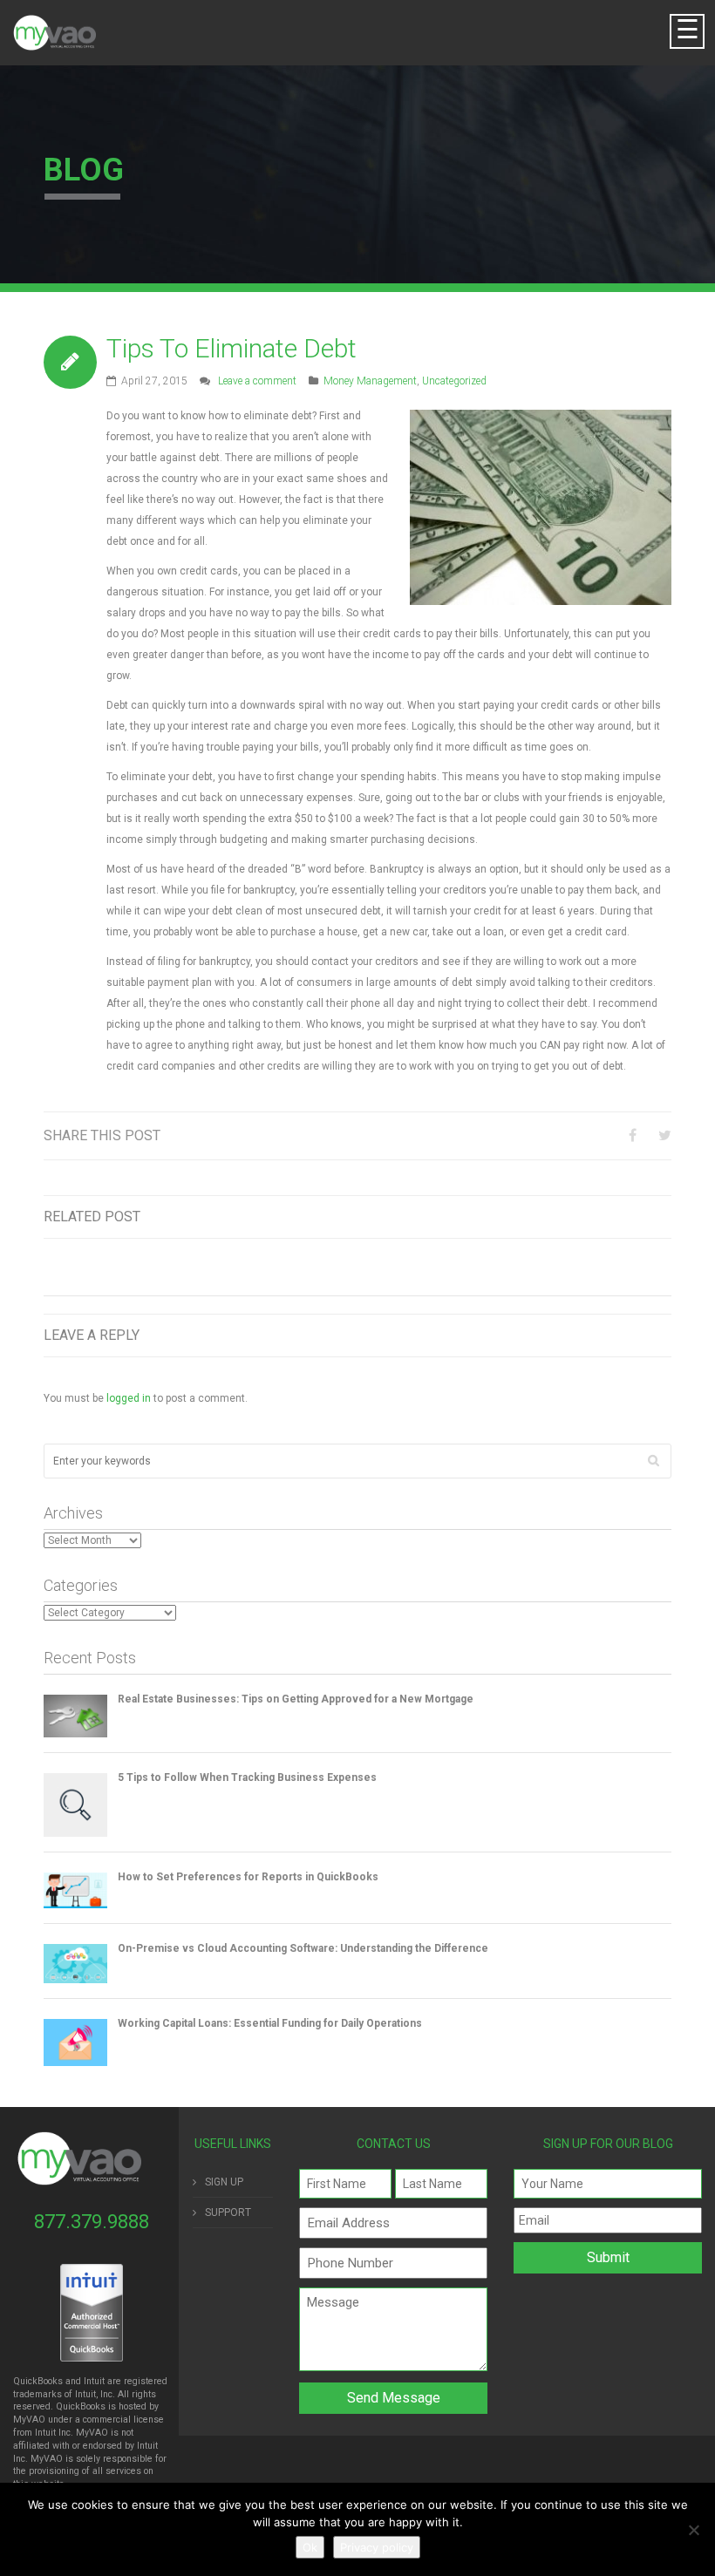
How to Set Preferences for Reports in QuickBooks (248, 1877)
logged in (129, 1398)
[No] (693, 2530)
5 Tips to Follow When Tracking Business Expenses (247, 1777)
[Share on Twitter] (665, 1135)
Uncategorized (454, 381)
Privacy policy (377, 2547)
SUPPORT (228, 2212)
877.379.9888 (92, 2222)
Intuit (45, 2433)
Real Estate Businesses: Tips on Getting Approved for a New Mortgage (296, 1699)
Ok (310, 2547)
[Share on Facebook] (633, 1135)
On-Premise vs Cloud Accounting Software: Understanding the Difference (303, 1948)
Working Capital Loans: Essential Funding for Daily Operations (270, 2023)
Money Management (370, 381)
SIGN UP (224, 2182)
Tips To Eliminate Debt (232, 348)
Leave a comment (257, 381)
